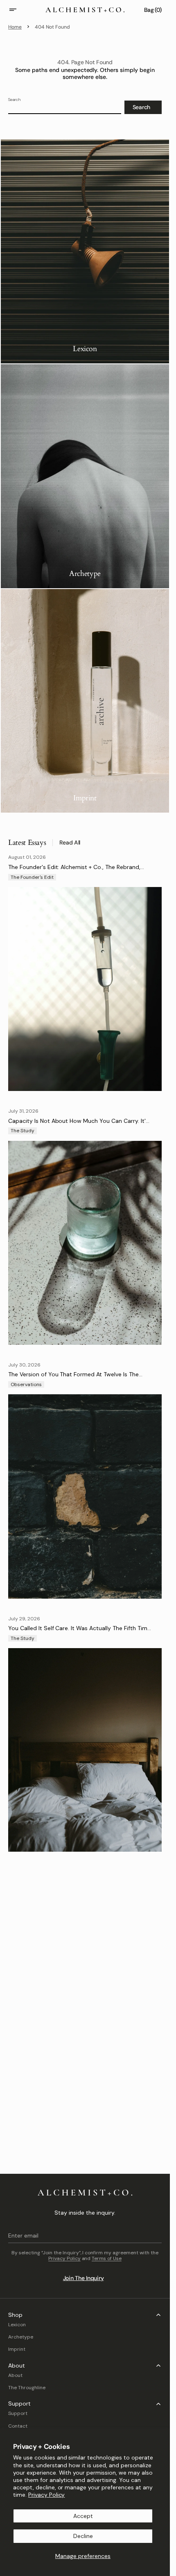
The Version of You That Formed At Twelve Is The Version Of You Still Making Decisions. (73, 1378)
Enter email (23, 2236)
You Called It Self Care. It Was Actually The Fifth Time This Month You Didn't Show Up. (79, 1632)
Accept (83, 2516)
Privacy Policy (47, 2495)
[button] (18, 10)
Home (15, 27)
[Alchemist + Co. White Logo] (85, 2193)
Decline (83, 2536)
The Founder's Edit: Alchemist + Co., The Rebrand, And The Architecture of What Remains (74, 870)
